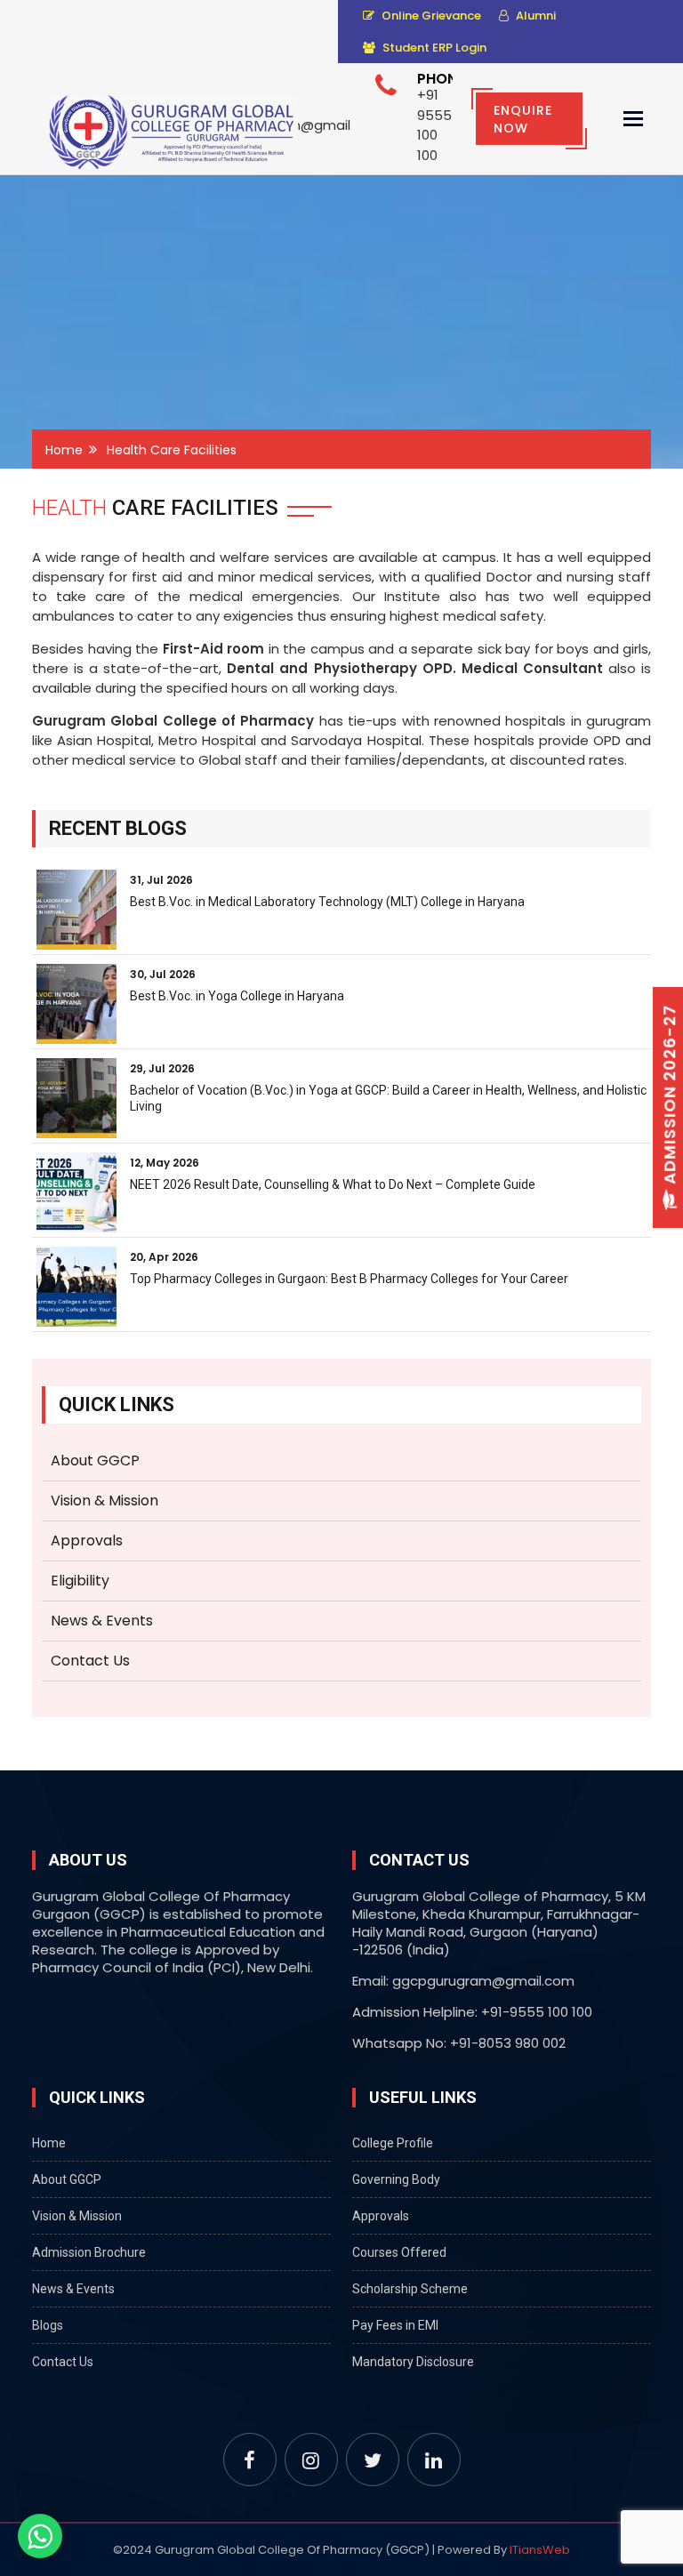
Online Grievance (430, 16)
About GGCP (95, 1461)
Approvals (87, 1541)
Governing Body (396, 2179)
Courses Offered (399, 2252)
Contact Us (90, 1661)
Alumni (534, 16)
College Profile (393, 2143)
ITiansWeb (540, 2550)
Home (64, 450)
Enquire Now (523, 119)
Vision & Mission (104, 1501)
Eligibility (80, 1581)
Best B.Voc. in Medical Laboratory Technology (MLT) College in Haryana (327, 902)
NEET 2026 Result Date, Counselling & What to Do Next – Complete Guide (333, 1184)
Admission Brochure (89, 2252)
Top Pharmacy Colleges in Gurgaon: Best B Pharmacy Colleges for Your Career (349, 1279)
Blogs (48, 2325)
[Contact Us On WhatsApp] (40, 2536)
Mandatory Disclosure (413, 2362)
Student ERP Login (433, 48)
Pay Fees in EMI (395, 2325)
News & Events (102, 1621)
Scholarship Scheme (410, 2289)
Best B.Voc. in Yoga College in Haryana (237, 996)
